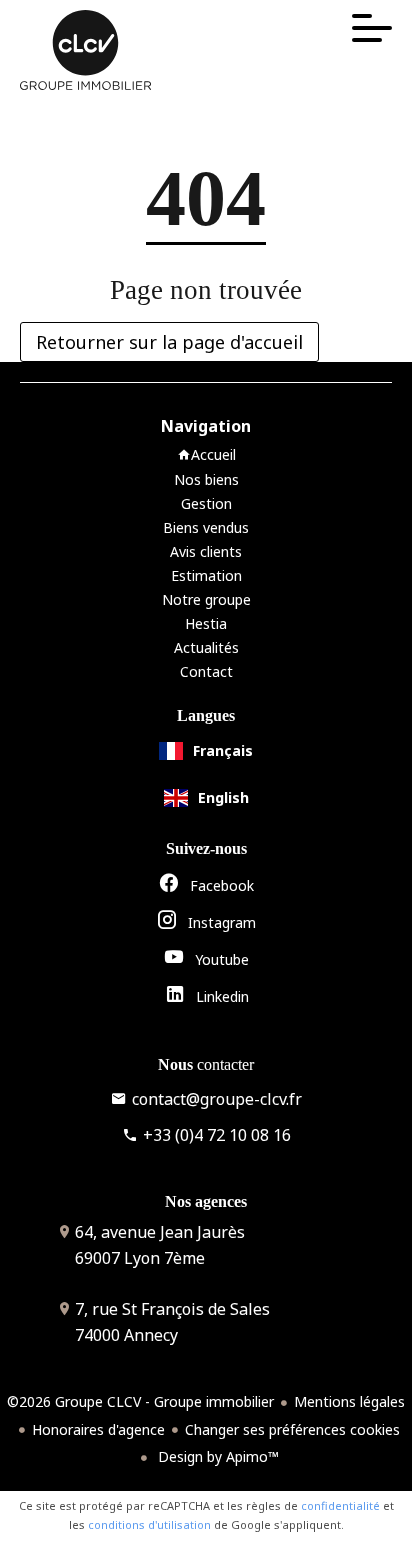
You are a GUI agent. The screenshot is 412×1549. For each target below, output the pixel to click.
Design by (216, 1456)
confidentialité (340, 1505)
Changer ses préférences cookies (292, 1429)
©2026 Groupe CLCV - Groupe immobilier (140, 1401)
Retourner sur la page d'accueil (169, 342)
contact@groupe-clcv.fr (217, 1099)
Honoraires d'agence (98, 1429)
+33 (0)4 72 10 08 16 (217, 1135)
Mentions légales (349, 1401)
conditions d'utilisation (149, 1524)
